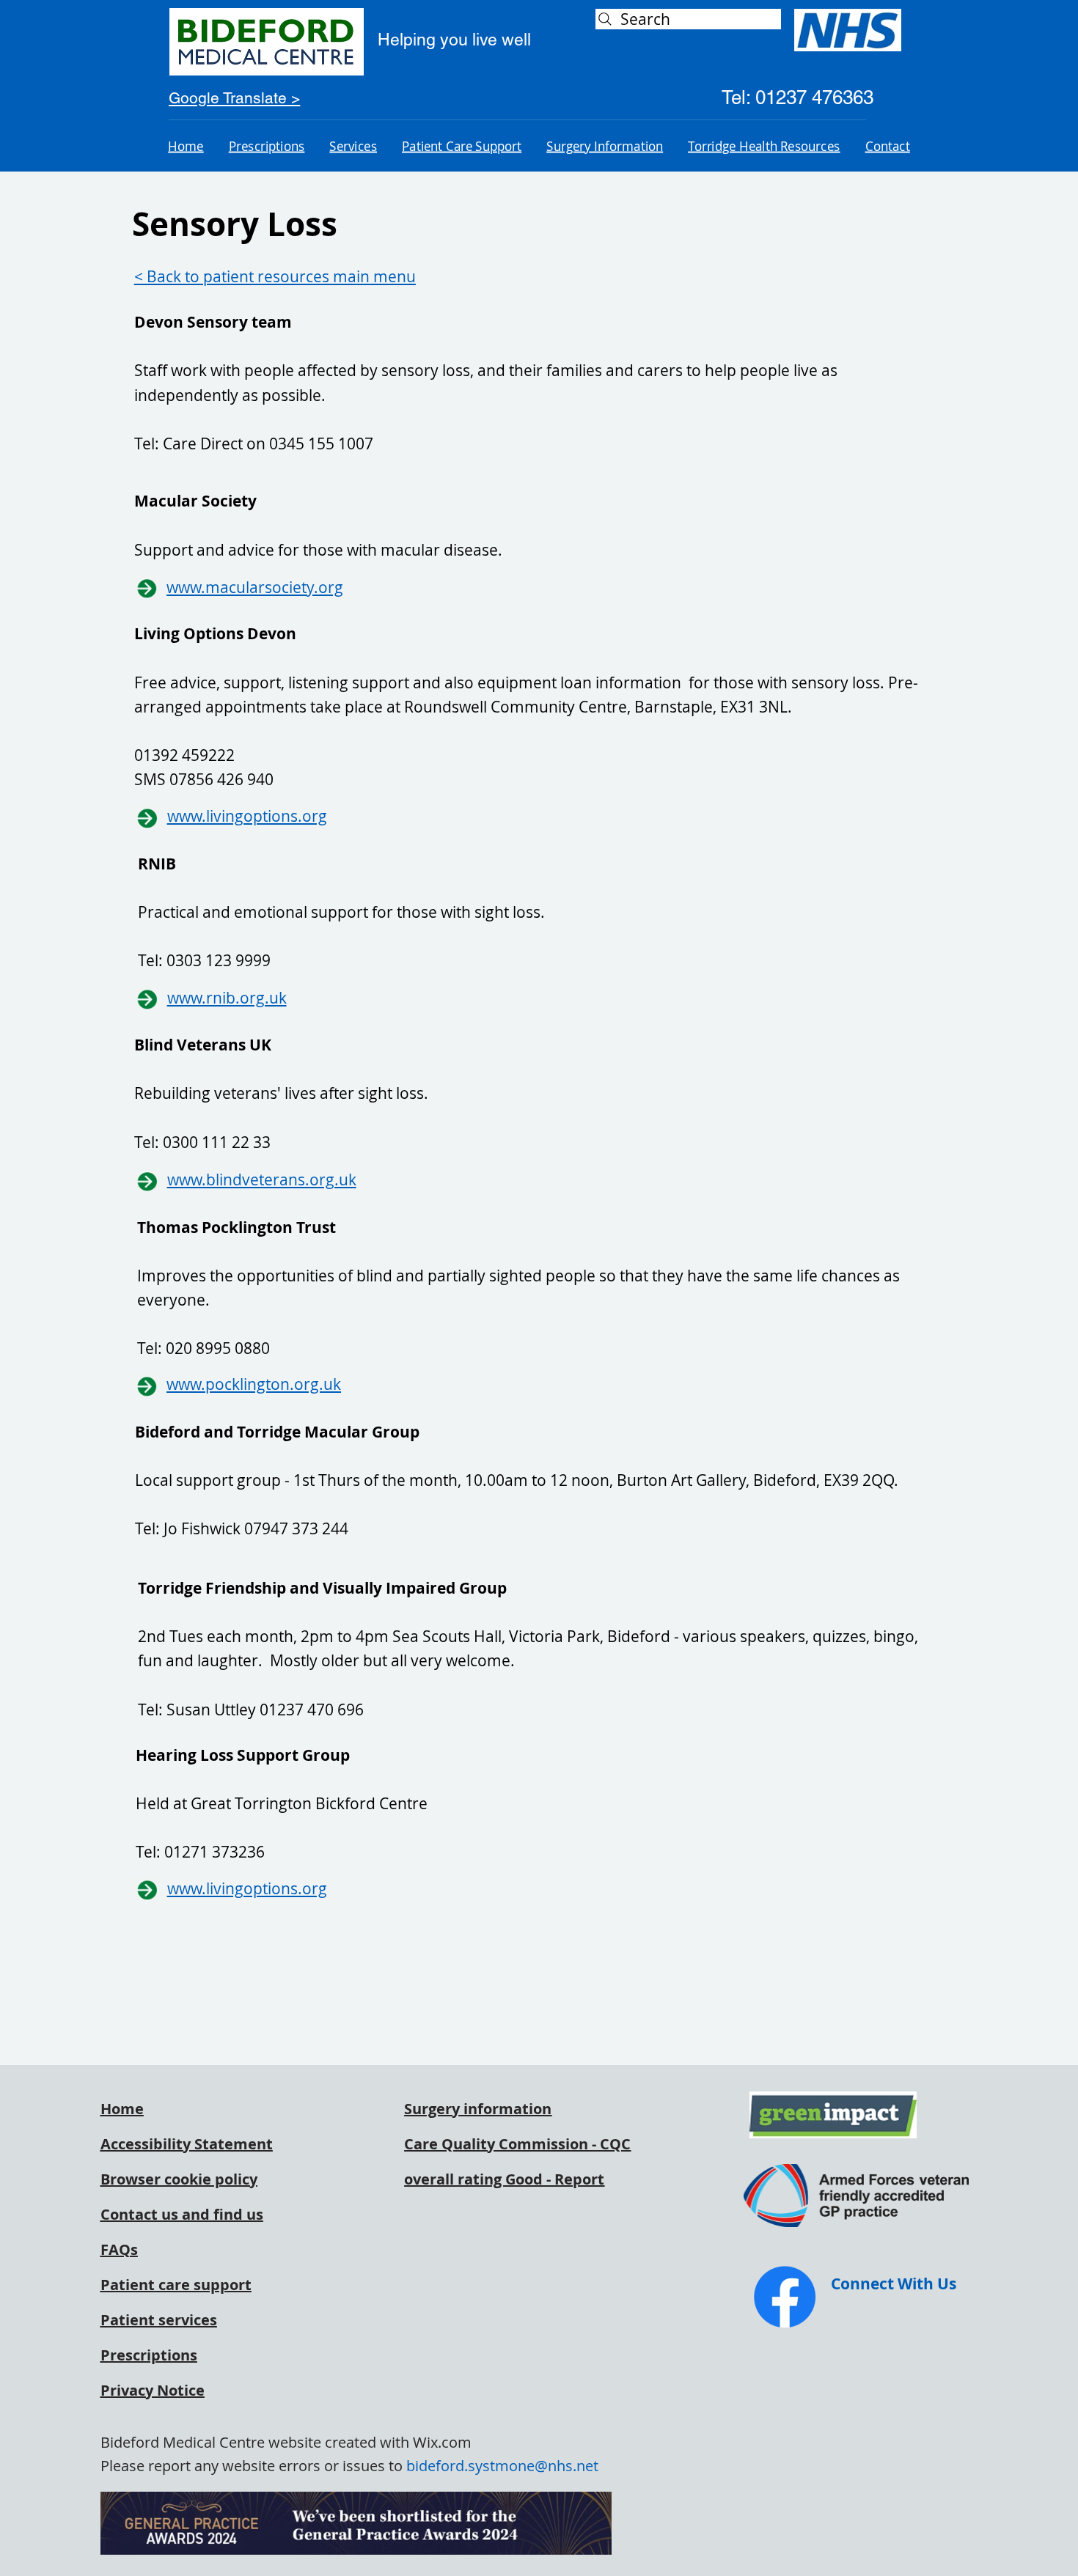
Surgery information (478, 2109)
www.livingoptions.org (247, 816)
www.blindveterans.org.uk (262, 1180)
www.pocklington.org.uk (254, 1384)
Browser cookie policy (179, 2179)
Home (122, 2109)
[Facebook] (785, 2297)
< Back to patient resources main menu (275, 276)
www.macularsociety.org (255, 587)
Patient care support (176, 2285)
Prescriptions (149, 2355)
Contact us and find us (182, 2214)
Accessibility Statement (187, 2144)
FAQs (119, 2249)
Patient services (159, 2320)
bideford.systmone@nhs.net (502, 2466)
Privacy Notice (153, 2390)
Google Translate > (234, 98)
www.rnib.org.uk (227, 998)
